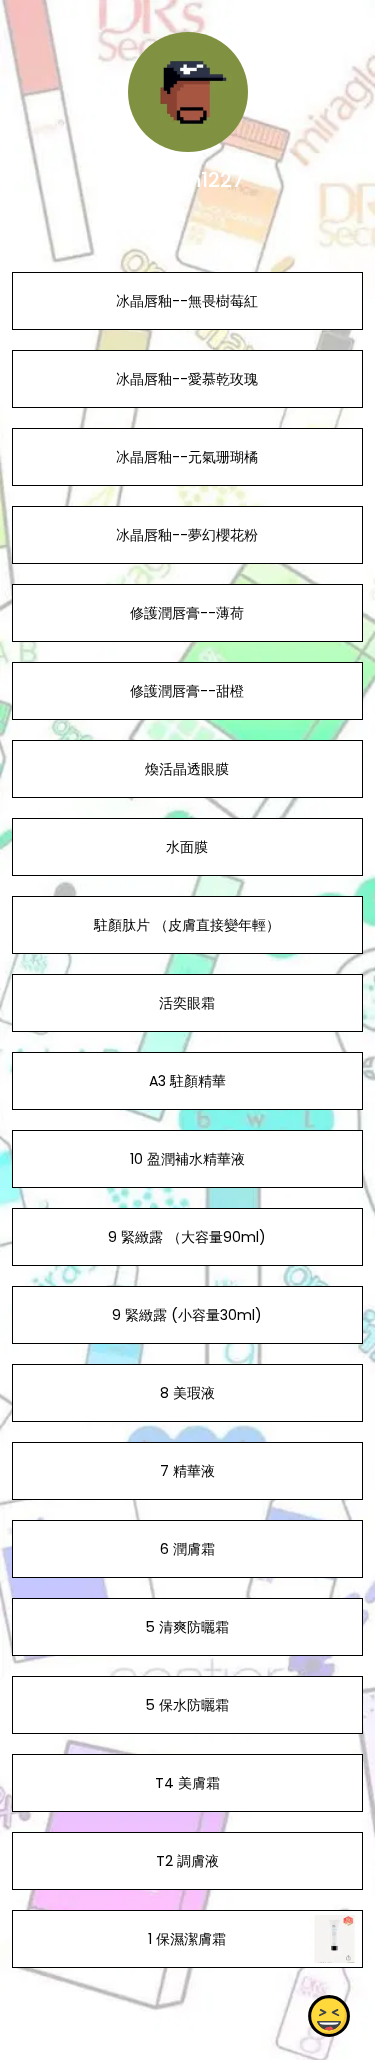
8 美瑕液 (187, 1393)
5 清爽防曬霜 (187, 1627)
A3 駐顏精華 (187, 1081)
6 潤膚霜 (187, 1549)
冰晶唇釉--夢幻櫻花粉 (187, 535)
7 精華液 (187, 1471)
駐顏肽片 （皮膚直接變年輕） (187, 925)
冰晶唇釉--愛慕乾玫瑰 (187, 379)
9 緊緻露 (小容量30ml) (187, 1315)
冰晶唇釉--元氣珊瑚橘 (187, 457)
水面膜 (187, 847)
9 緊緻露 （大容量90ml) (187, 1237)
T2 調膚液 (187, 1861)
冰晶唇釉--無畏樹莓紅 (187, 301)
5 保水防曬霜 (187, 1705)
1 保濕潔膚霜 (187, 1939)
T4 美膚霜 (187, 1783)
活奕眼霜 (187, 1003)
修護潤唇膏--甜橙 (187, 691)
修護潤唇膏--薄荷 (187, 613)
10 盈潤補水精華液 (187, 1159)
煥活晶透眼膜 (187, 769)
